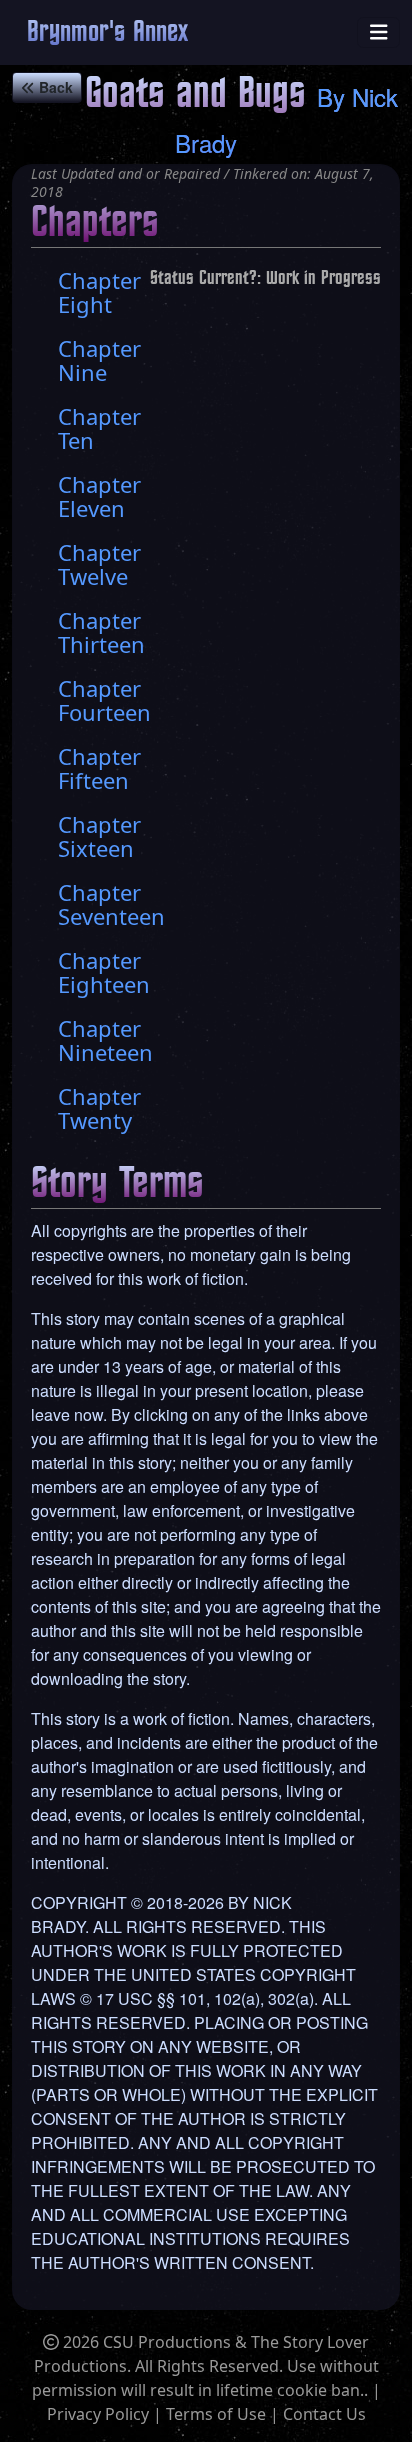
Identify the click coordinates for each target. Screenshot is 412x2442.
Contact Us (324, 2414)
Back (54, 87)
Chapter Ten (99, 428)
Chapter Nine (99, 360)
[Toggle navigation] (379, 32)
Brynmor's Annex (107, 32)
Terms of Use (216, 2414)
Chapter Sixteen (99, 836)
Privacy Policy (98, 2414)
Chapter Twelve (99, 564)
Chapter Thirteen (101, 632)
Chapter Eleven (99, 496)
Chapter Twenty (99, 1108)
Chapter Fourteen (104, 700)
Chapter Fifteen (99, 768)
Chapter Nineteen (105, 1040)
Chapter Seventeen (111, 904)
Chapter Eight (99, 292)
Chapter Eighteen (104, 972)
